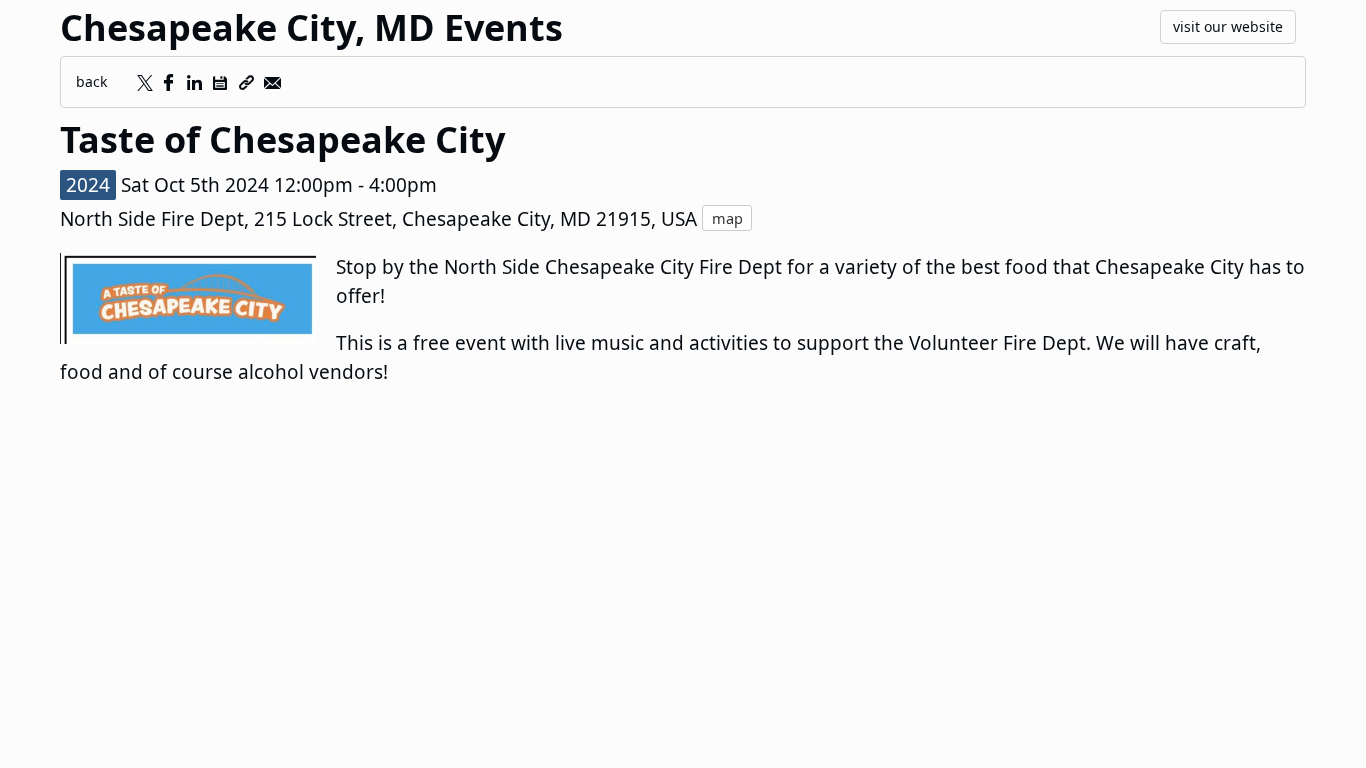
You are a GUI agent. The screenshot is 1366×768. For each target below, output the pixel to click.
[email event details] (272, 83)
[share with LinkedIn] (194, 83)
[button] (220, 83)
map (727, 218)
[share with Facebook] (168, 83)
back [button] (91, 81)
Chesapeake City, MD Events (311, 27)
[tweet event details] (142, 83)
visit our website (1228, 26)
